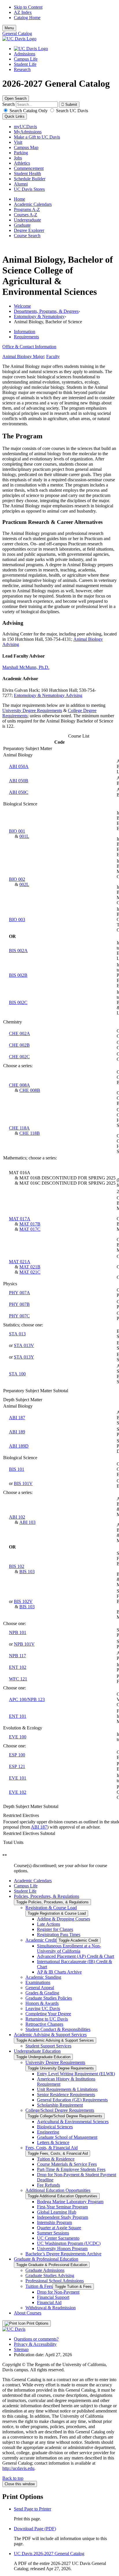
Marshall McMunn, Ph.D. (26, 667)
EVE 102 (18, 1792)
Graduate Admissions (45, 2270)
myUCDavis (25, 127)
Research (22, 69)
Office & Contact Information (29, 347)
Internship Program (54, 2222)
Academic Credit (41, 1940)
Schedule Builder (30, 179)
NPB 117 (17, 1656)
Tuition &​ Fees (39, 2286)
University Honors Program (62, 2249)
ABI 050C (19, 792)
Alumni (21, 184)
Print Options (37, 2323)
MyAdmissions (28, 132)
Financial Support (53, 2297)
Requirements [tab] (26, 337)
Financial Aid (49, 2302)
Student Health (27, 174)
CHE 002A (19, 1033)
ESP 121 (17, 1766)
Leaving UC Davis (43, 2008)
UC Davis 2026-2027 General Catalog (49, 2554)
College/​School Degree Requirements (60, 2110)
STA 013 (17, 1334)
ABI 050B (19, 781)
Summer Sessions (53, 2233)
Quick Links (15, 116)
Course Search (27, 236)
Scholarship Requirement (60, 2105)
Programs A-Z (27, 209)
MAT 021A (20, 1262)
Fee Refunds (49, 2185)
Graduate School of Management (67, 2137)
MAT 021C (30, 1272)
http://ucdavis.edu (18, 2468)
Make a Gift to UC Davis (37, 137)
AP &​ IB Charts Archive (59, 1972)
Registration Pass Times (59, 1935)
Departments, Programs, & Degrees (46, 311)
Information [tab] (25, 332)
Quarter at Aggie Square (59, 2228)
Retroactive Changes (44, 2024)
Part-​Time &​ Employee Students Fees (71, 2169)
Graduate (22, 225)
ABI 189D (19, 1446)
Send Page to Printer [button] (32, 2509)
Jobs (18, 158)
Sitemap (21, 2349)
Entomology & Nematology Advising (48, 695)
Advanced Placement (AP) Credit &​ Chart (76, 1956)
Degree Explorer (29, 230)
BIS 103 (27, 1572)
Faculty (53, 356)
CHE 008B (30, 1090)
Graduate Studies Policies (49, 1998)
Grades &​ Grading (42, 1993)
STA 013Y (24, 1357)
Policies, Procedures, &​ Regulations (47, 1896)
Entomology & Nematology (39, 316)
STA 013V (24, 1345)
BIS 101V (23, 1483)
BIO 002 (17, 879)
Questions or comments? (36, 2339)
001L (24, 836)
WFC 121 (18, 1679)
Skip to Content (28, 7)
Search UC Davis (71, 111)
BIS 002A (18, 951)
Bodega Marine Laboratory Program (70, 2202)
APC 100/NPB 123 (27, 1699)
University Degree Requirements (32, 710)
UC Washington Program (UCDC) (69, 2243)
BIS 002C (18, 1002)
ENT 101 (18, 1716)
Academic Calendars (33, 204)
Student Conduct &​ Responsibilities (58, 2029)
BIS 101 (17, 1469)
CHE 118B (30, 1133)
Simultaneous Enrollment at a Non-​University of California (69, 1948)
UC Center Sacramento (58, 2238)
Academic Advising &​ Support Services (50, 2035)
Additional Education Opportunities (58, 2190)
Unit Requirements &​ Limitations (67, 2089)
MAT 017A (20, 1219)
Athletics (22, 163)
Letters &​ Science (53, 2142)
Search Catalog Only (29, 111)
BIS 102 (17, 1566)
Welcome (22, 306)
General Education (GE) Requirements (72, 2100)
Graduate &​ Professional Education (46, 2259)
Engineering (48, 2132)
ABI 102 (17, 1517)
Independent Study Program (63, 2217)
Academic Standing (43, 1977)
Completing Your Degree (48, 2014)
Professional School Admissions (55, 2281)
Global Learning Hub (57, 2212)
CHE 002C (19, 1057)
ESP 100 (17, 1755)
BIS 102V (23, 1601)
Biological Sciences (55, 2127)
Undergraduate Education (37, 2051)
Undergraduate (27, 220)
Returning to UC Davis (47, 2019)
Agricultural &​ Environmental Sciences (73, 2122)
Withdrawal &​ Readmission (51, 2308)
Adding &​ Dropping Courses (64, 1919)
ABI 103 (27, 1522)
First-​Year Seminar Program (62, 2207)
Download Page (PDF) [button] (35, 2529)
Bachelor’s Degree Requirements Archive (63, 2254)
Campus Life (26, 59)
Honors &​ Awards (42, 2003)
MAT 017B (30, 1224)
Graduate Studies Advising (50, 2275)
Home (19, 199)
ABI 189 (17, 1432)
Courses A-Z (26, 215)
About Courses (28, 2313)
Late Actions (49, 1924)
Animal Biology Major (23, 356)
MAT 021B (30, 1267)
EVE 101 (18, 1778)
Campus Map (26, 147)
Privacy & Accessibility (35, 2344)
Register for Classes (55, 1929)
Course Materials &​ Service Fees (67, 2164)
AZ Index (23, 12)
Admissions (25, 54)
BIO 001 (17, 831)
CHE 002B (19, 1045)
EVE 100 (18, 1737)
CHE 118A (19, 1128)
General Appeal (40, 1988)
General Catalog (17, 33)
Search (9, 104)
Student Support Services (48, 2046)
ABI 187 (17, 1418)
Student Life (25, 64)
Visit (18, 142)
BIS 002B (18, 975)
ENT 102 (18, 1667)
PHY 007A (19, 1293)
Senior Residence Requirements (66, 2095)
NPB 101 (18, 1632)
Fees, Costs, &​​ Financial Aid (52, 2148)
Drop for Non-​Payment (58, 2292)
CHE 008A (19, 1085)
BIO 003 (17, 920)
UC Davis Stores (29, 189)
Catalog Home (27, 18)
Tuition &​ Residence (56, 2159)
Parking (21, 153)
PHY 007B (19, 1304)
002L (24, 884)
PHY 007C (19, 1316)
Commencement (29, 168)
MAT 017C (30, 1229)
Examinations (38, 1982)
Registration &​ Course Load (51, 1908)
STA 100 (17, 1374)
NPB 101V (24, 1644)
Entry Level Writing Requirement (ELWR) (76, 2074)
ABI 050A (19, 766)
